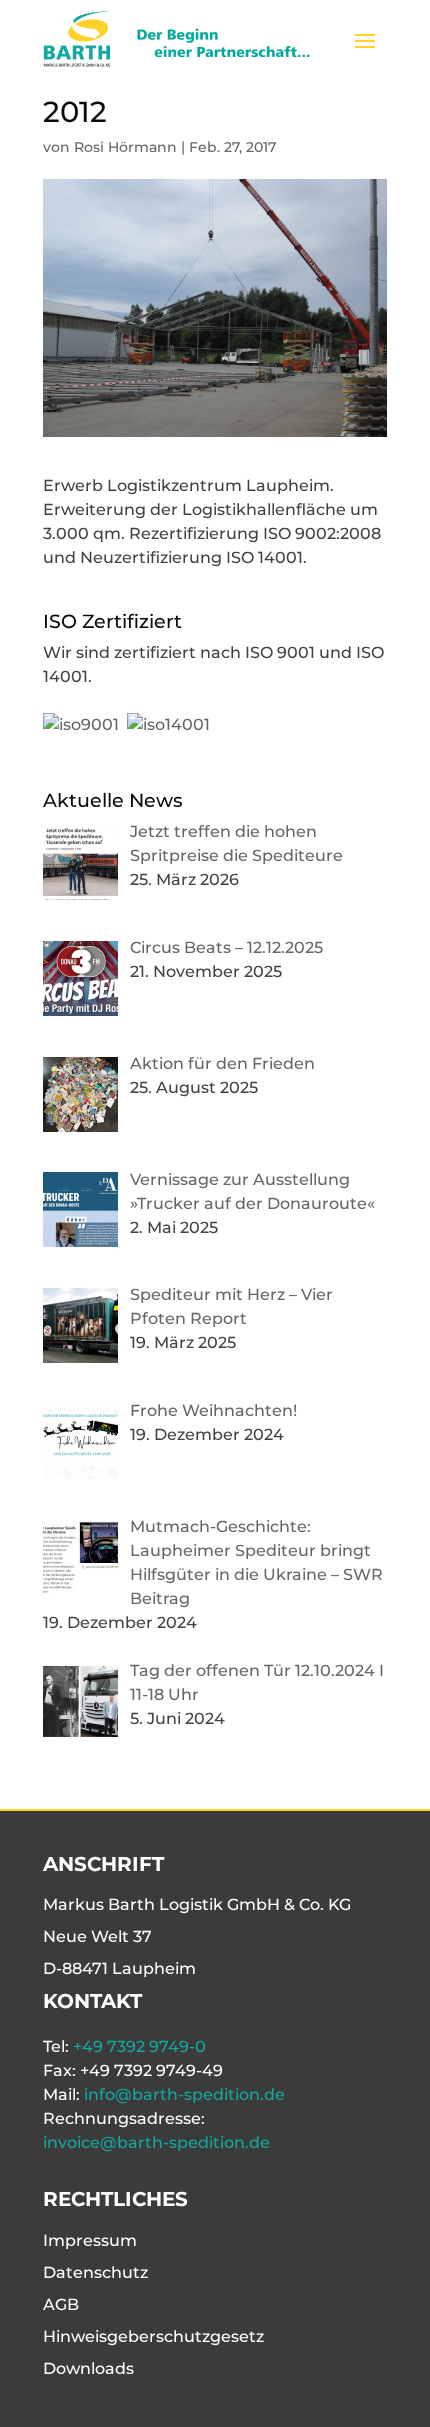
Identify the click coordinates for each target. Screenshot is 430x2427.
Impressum (90, 2240)
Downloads (88, 2368)
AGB (61, 2304)
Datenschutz (95, 2272)
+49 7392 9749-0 (139, 2046)
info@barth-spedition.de (184, 2094)
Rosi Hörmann (125, 147)
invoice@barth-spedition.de (156, 2142)
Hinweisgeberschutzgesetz (153, 2336)
